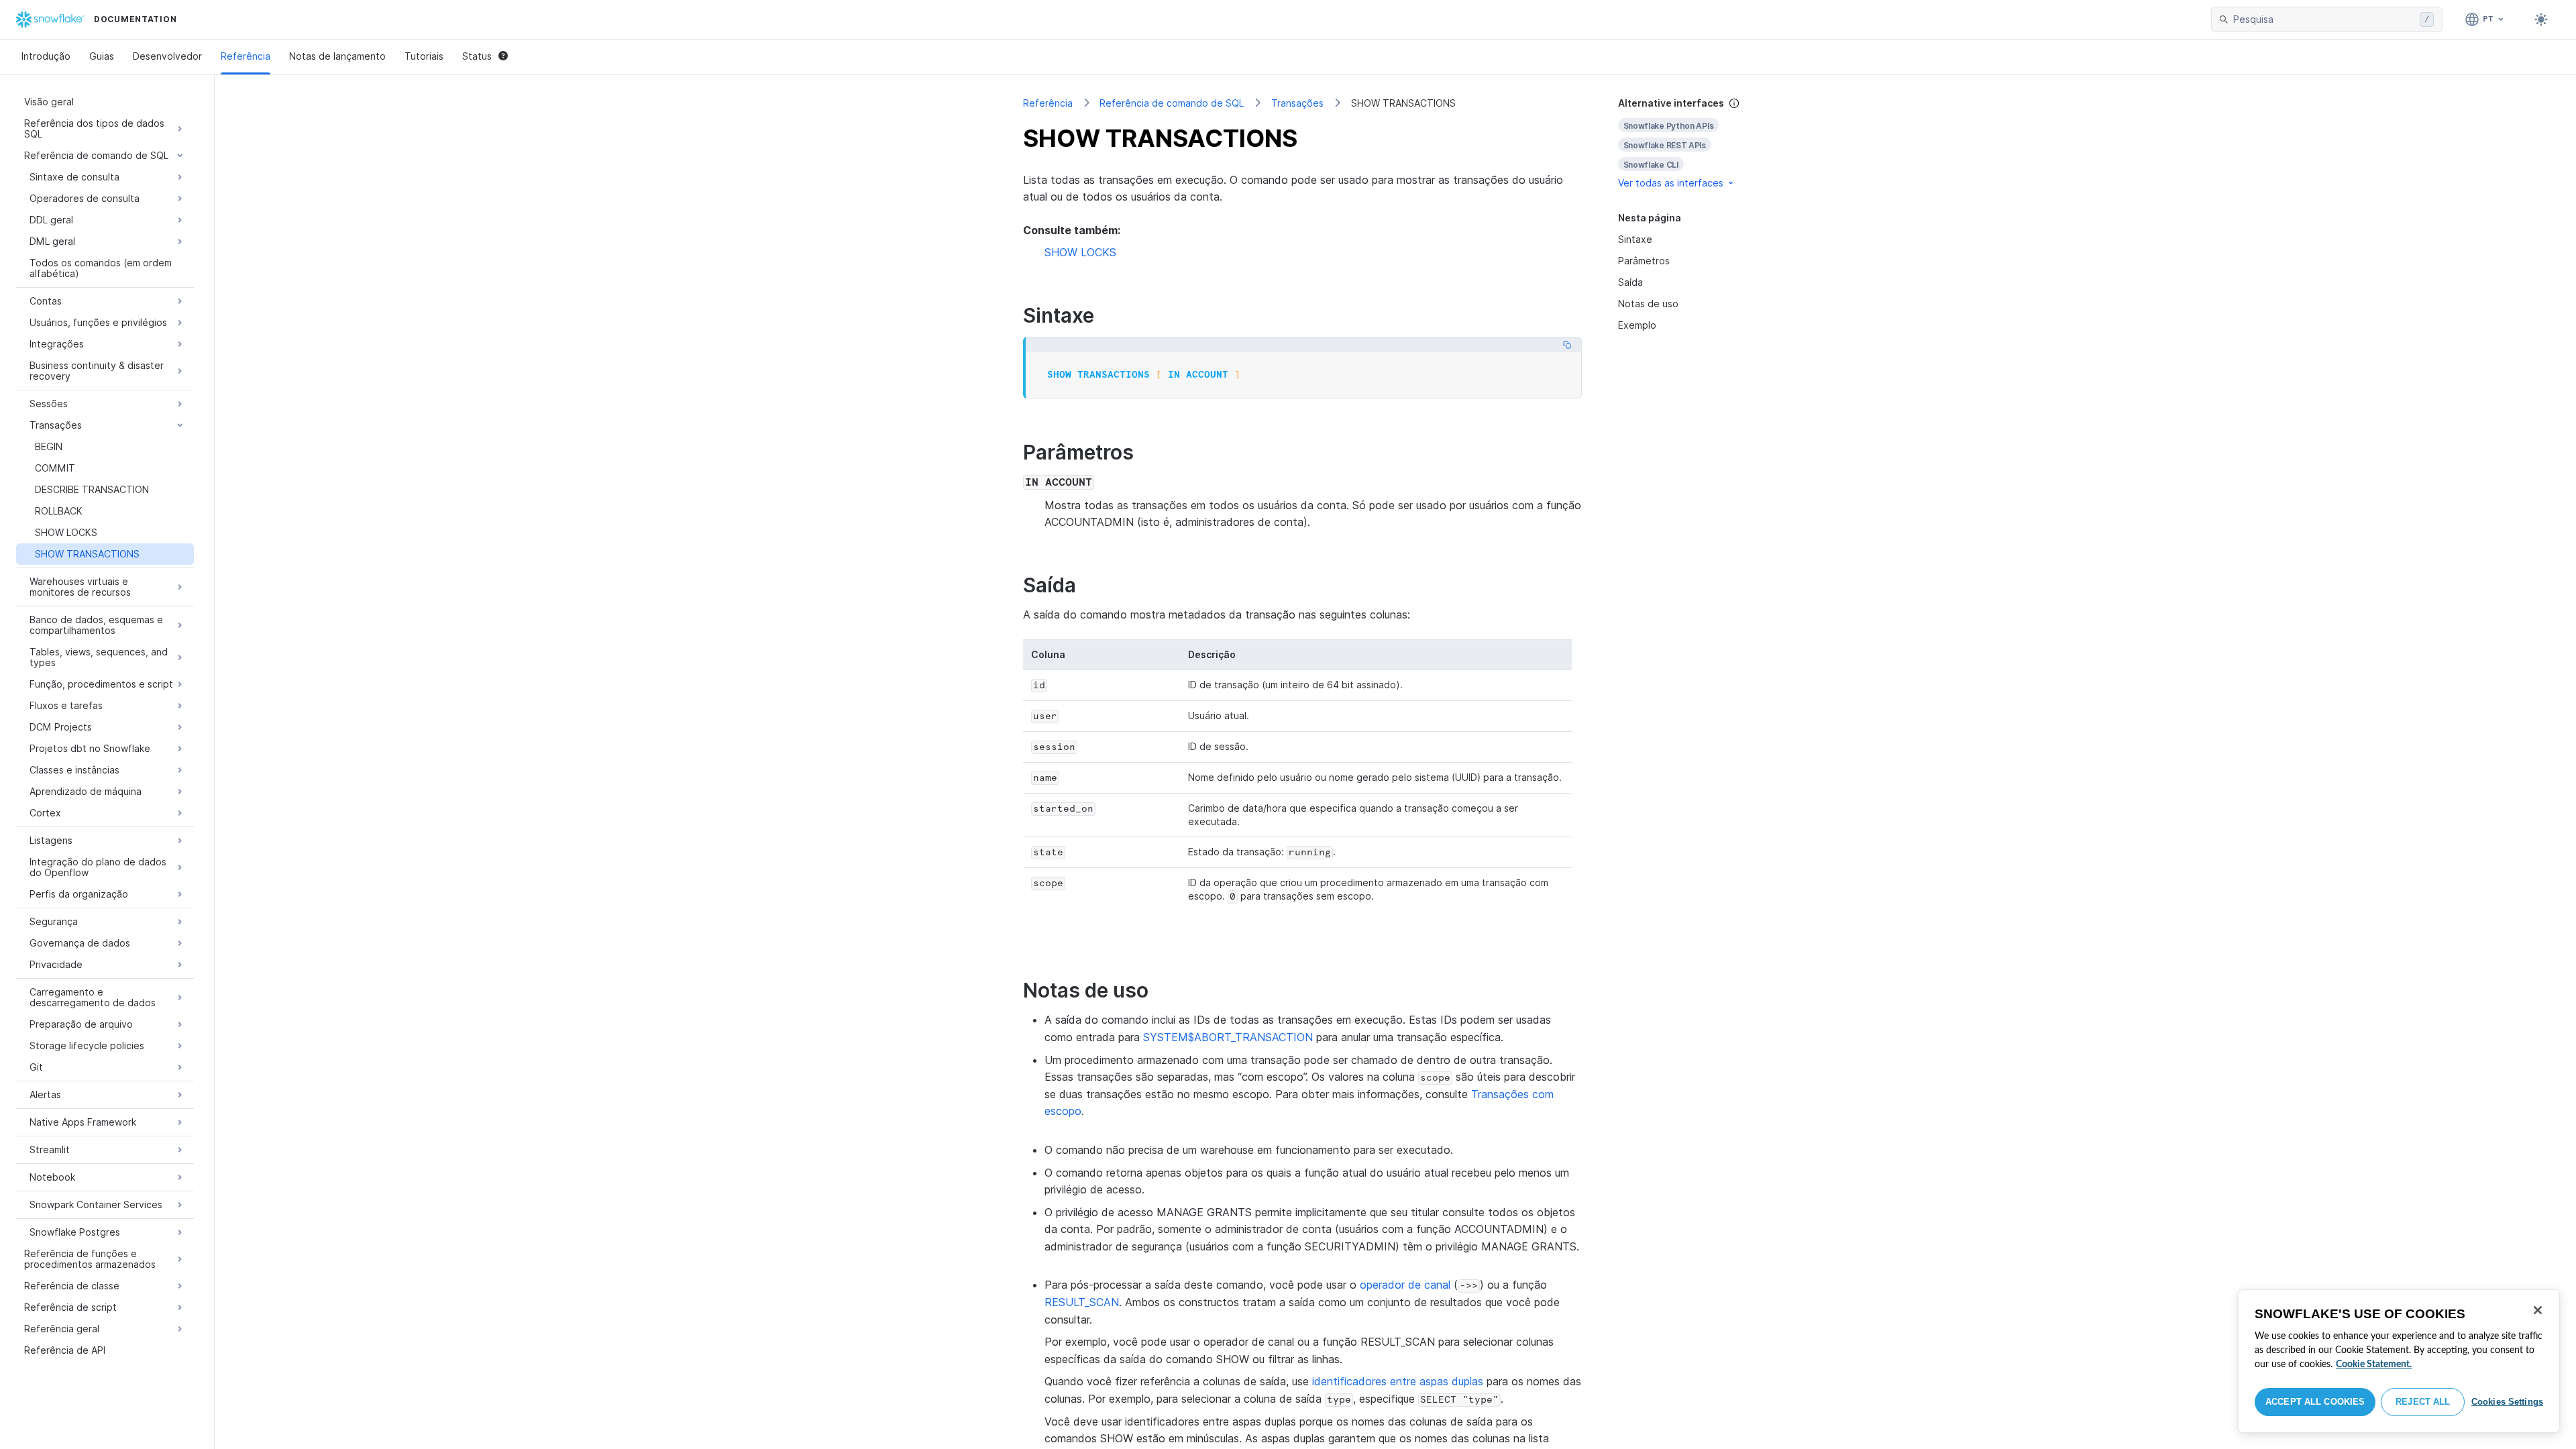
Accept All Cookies (2315, 1402)
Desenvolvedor (167, 56)
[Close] (2538, 1310)
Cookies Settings (2507, 1402)
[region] (2399, 1361)
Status (477, 56)
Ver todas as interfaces (1671, 183)
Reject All (2423, 1402)
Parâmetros (1644, 261)
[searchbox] (2324, 19)
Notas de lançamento (337, 56)
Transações (1297, 103)
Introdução (46, 56)
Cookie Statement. (2374, 1364)
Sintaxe (1635, 239)
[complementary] (1693, 143)
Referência (246, 56)
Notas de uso (1648, 304)
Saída (1630, 282)
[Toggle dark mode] (2541, 19)
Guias (102, 56)
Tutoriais (424, 56)
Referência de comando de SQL (1172, 103)
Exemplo (1637, 325)
